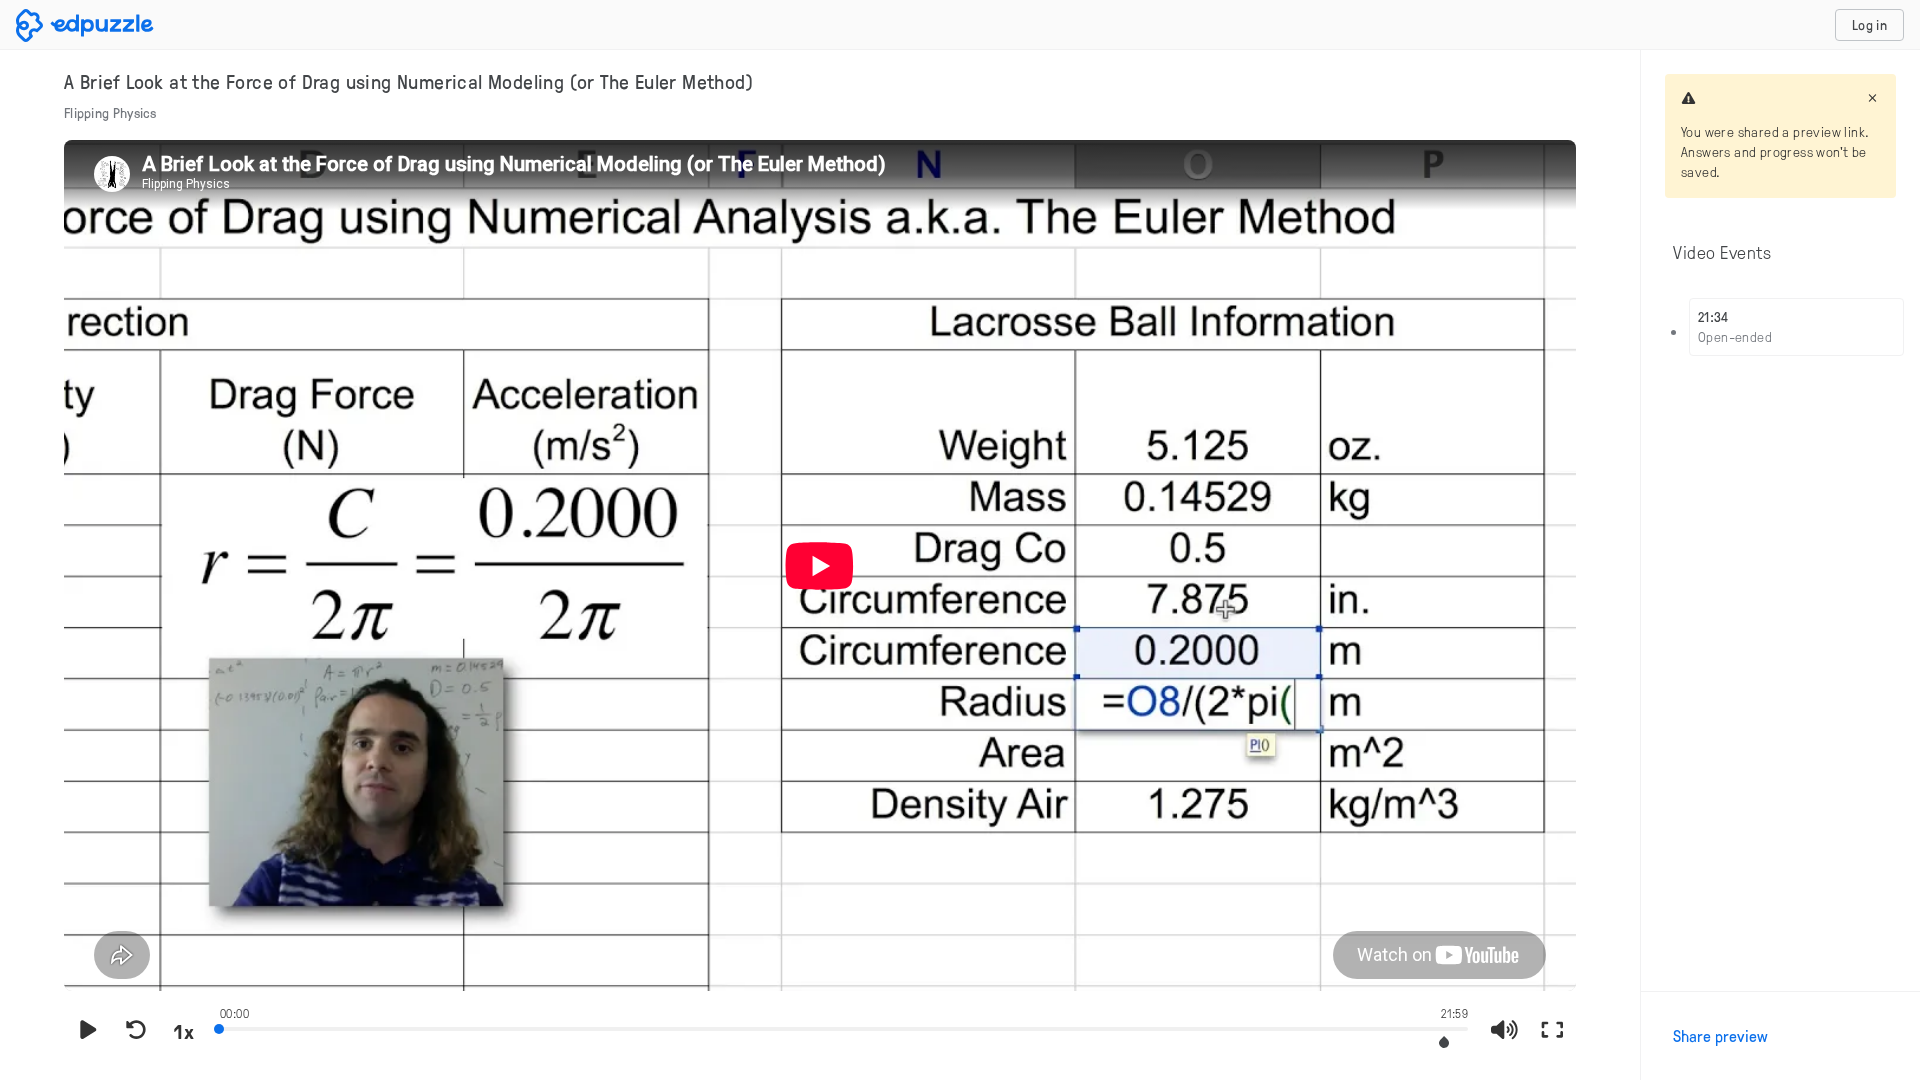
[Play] (88, 1031)
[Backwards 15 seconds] (136, 1031)
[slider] (844, 1027)
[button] (1444, 1042)
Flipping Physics (110, 112)
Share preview (1720, 1036)
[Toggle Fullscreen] (1552, 1031)
